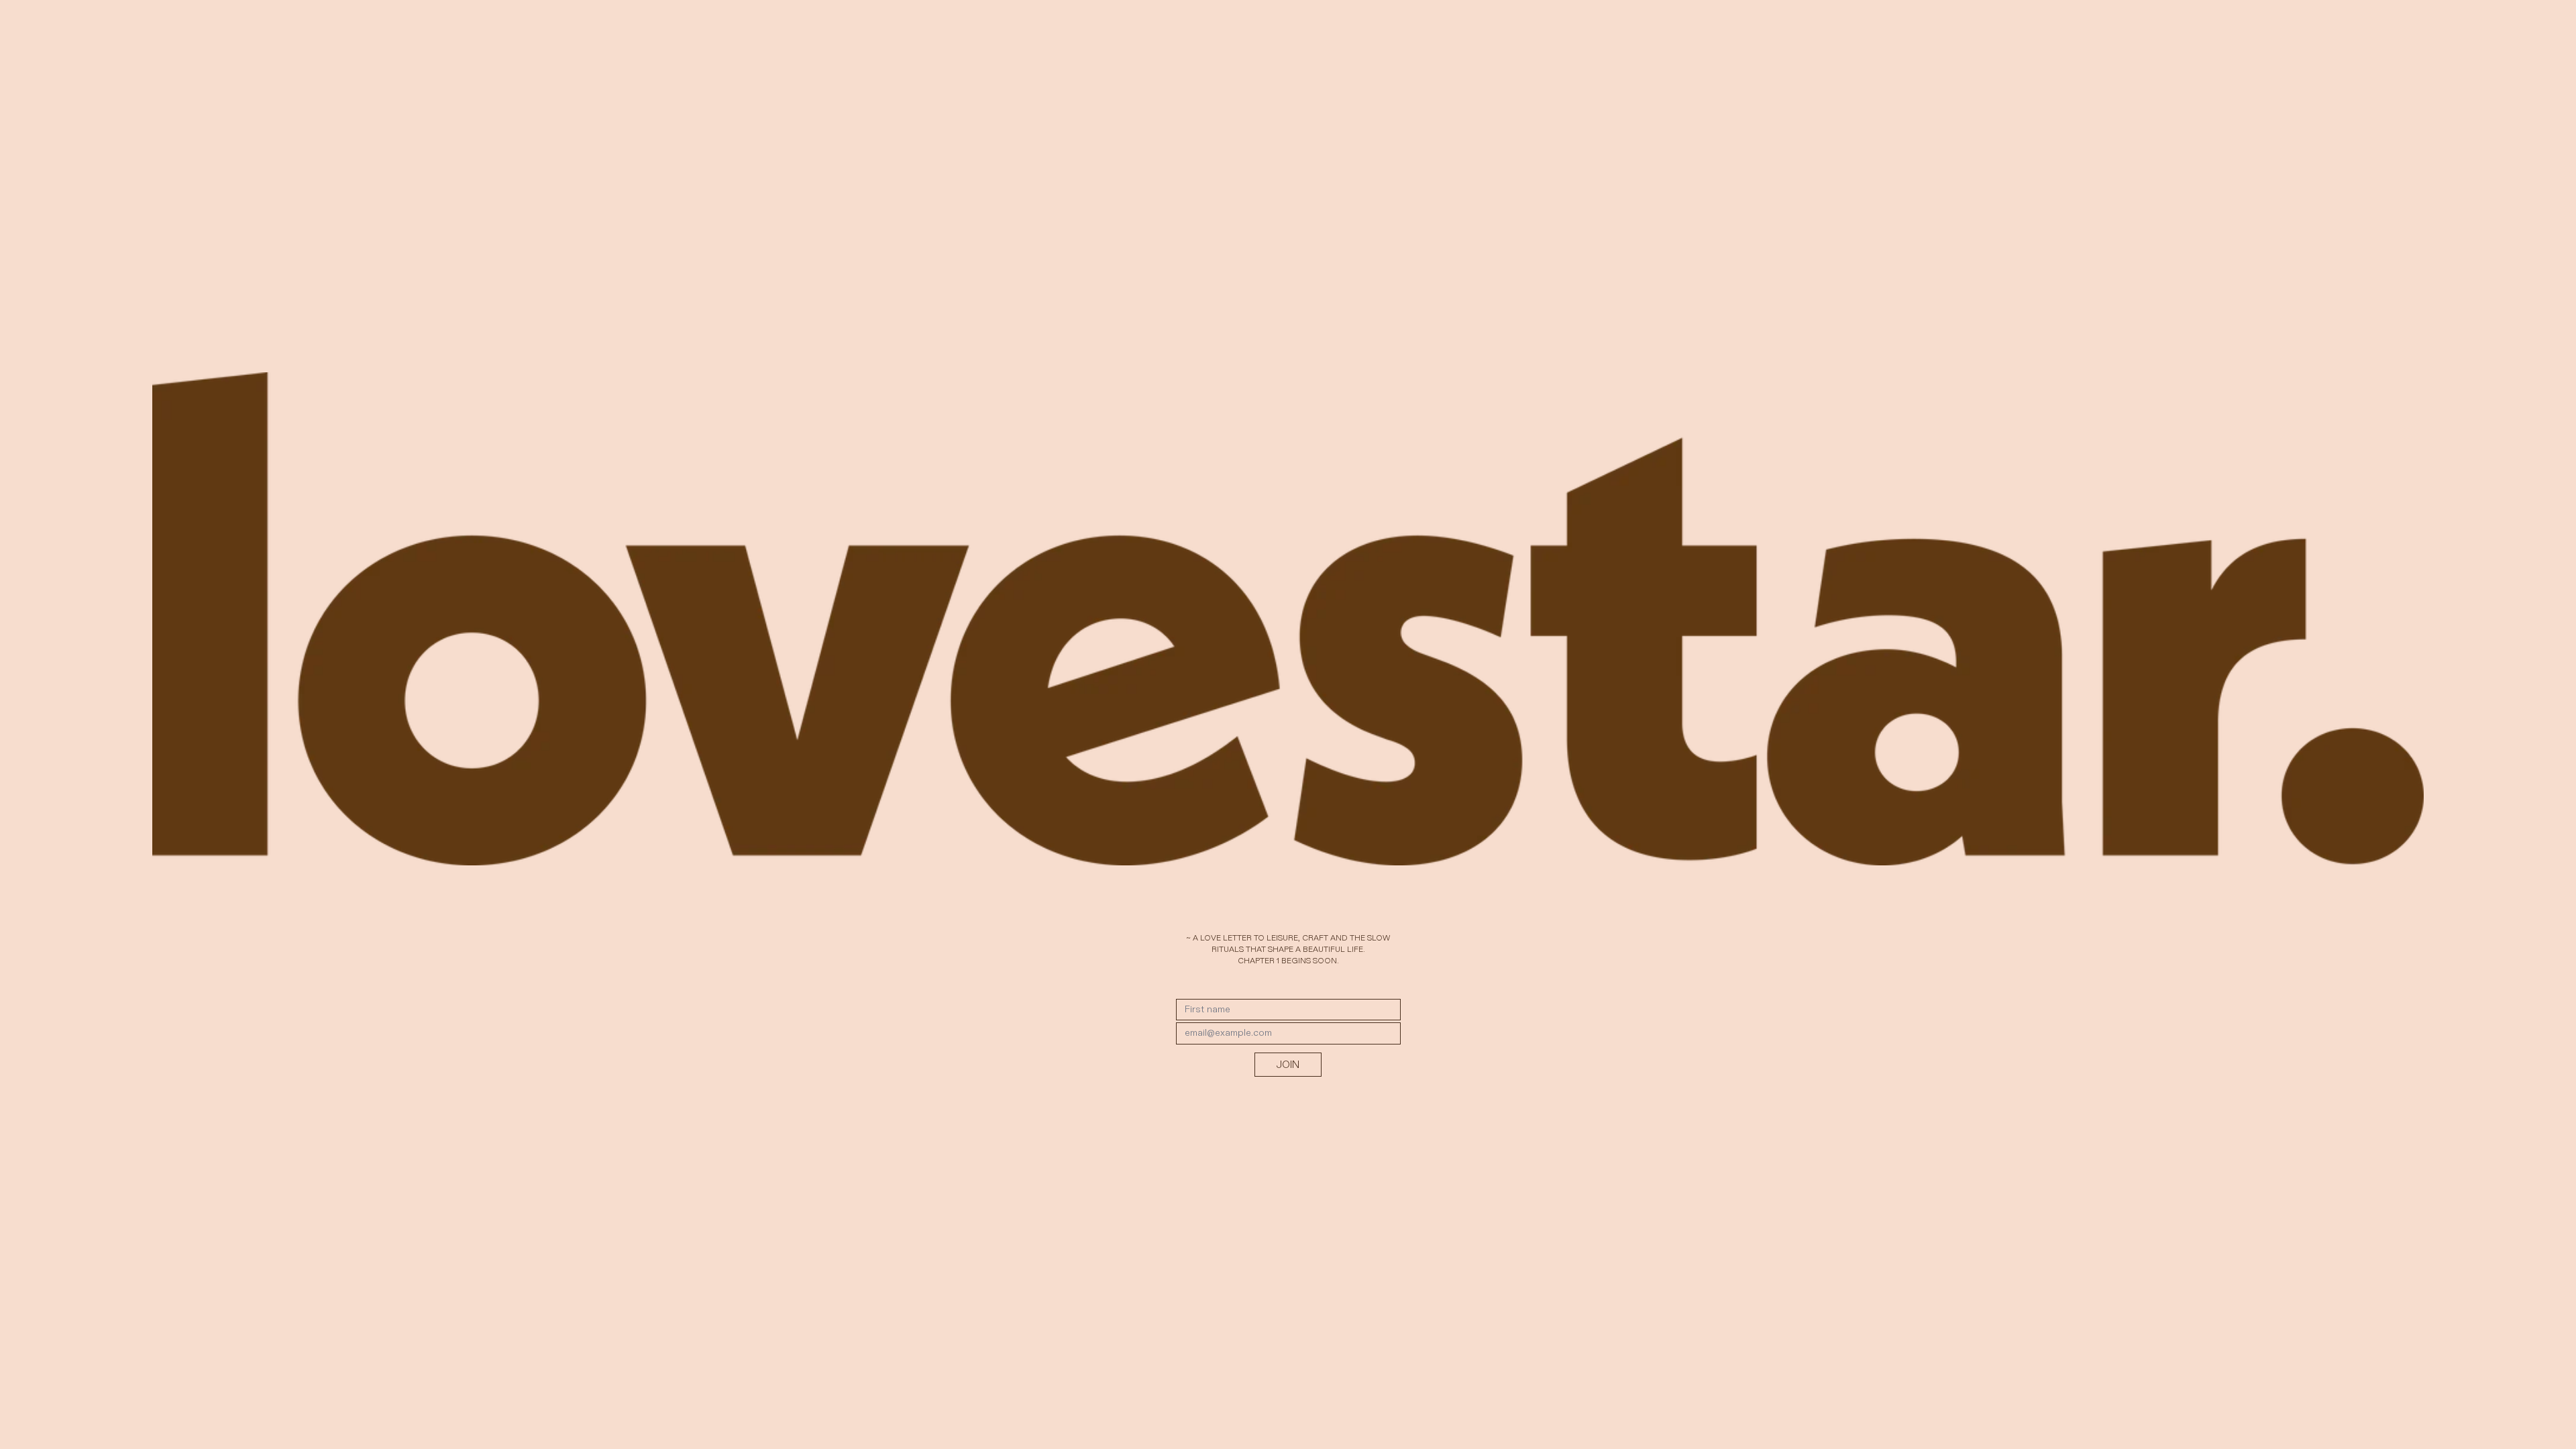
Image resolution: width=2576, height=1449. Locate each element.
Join (1288, 1064)
